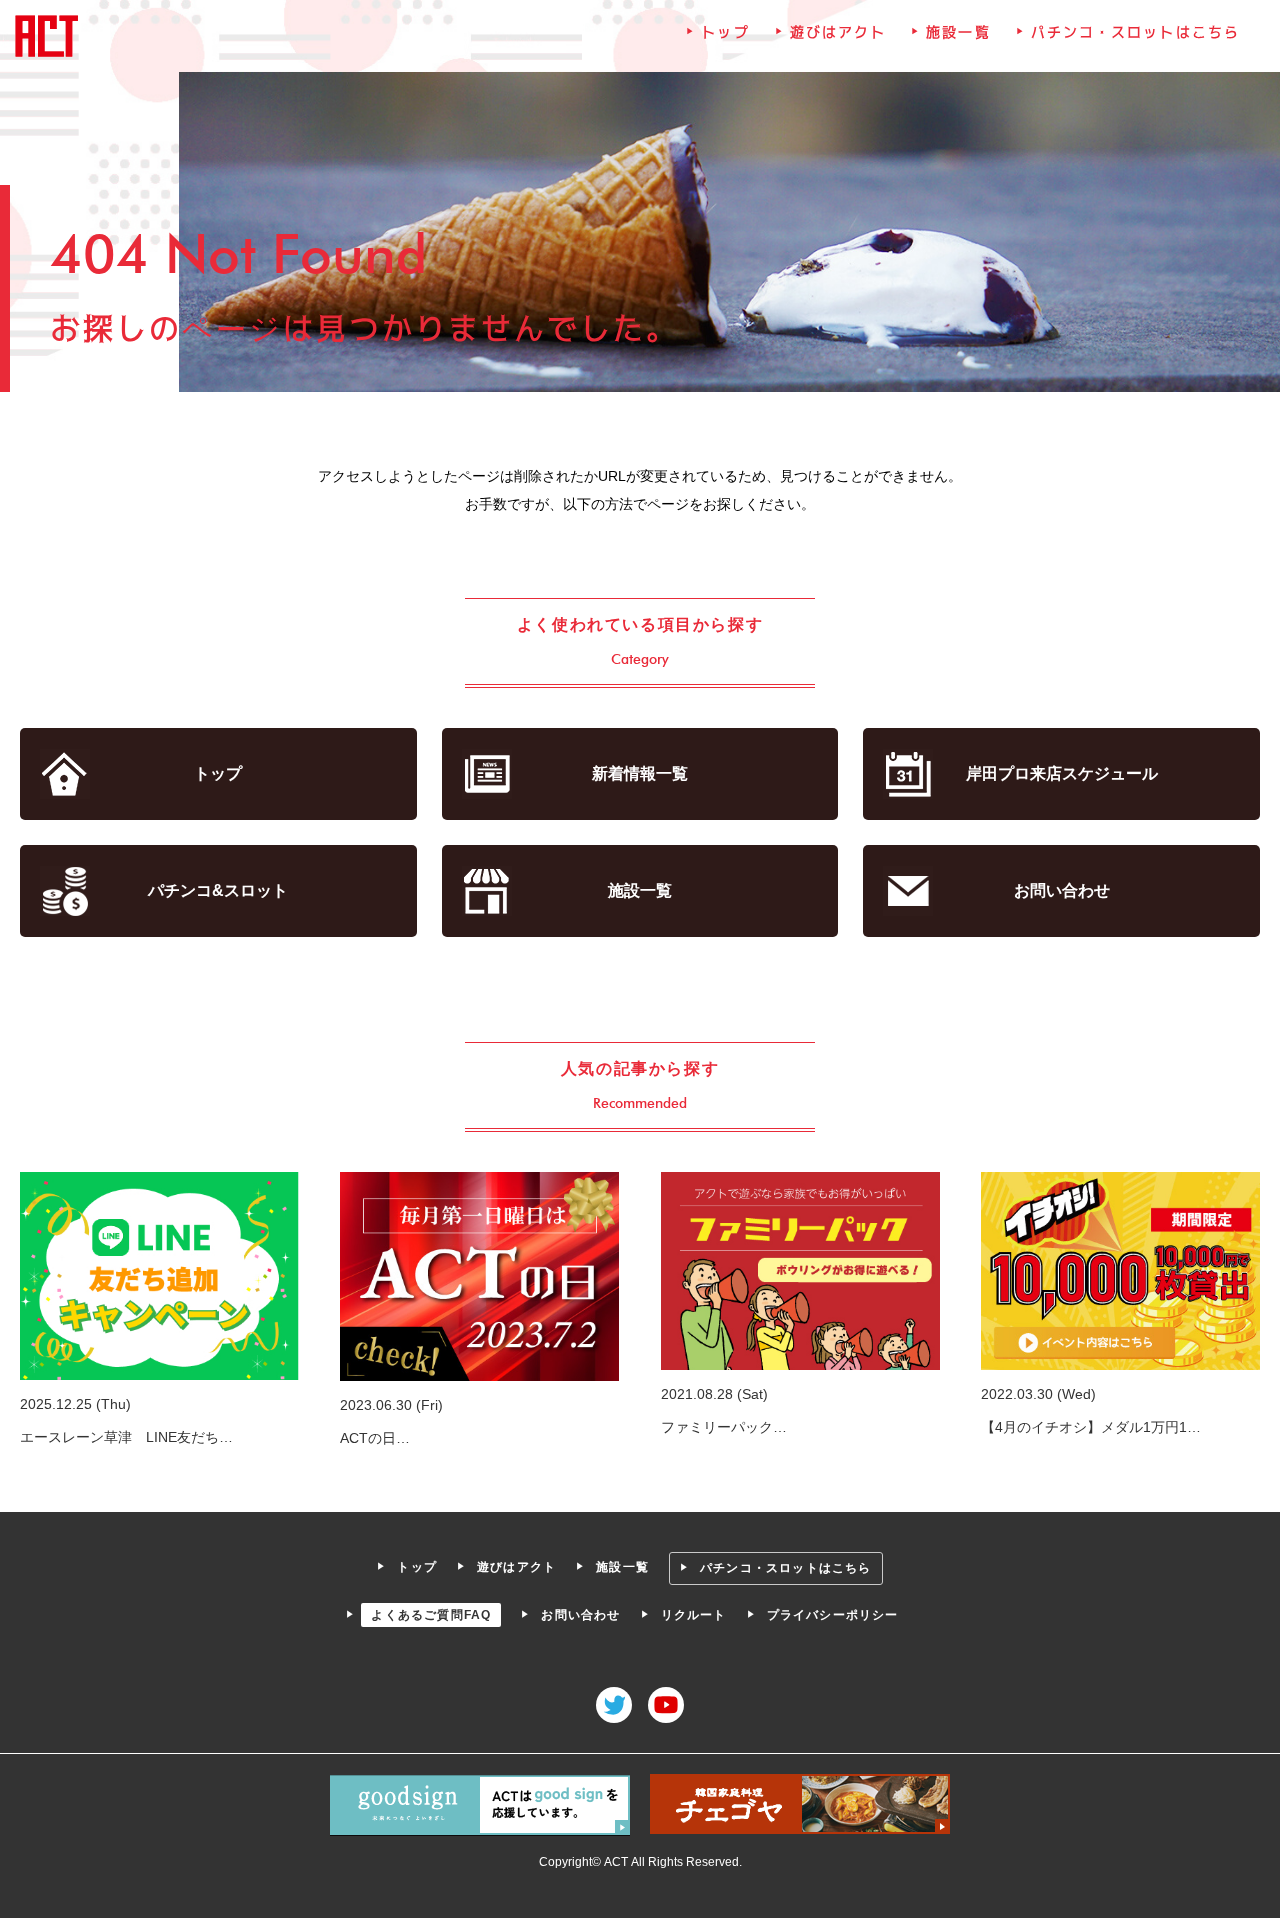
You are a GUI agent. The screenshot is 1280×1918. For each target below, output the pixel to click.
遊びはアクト (838, 32)
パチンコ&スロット (218, 890)
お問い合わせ (1062, 890)
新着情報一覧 (640, 773)
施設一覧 (958, 32)
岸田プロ (1062, 773)
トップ (725, 32)
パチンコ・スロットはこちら (1135, 32)
